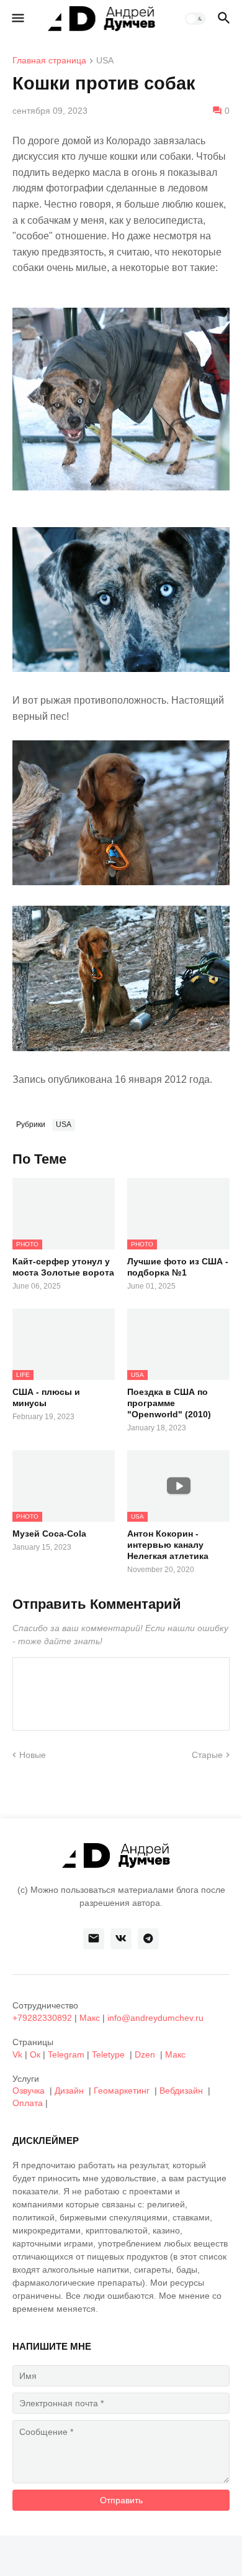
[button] (17, 19)
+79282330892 (42, 2018)
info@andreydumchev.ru (155, 2018)
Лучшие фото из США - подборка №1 (178, 1267)
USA (105, 61)
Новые (33, 1755)
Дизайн (69, 2091)
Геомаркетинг (122, 2091)
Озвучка (29, 2091)
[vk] (121, 1939)
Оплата (28, 2103)
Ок (35, 2054)
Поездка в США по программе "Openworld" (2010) (169, 1403)
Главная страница (49, 61)
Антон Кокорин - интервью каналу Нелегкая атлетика (168, 1545)
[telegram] (148, 1939)
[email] (94, 1939)
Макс (90, 2018)
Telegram (66, 2054)
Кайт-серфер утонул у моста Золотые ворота (63, 1267)
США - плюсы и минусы (46, 1397)
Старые (207, 1755)
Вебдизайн (181, 2091)
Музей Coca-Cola (49, 1534)
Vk (17, 2054)
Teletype (108, 2054)
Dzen (145, 2054)
